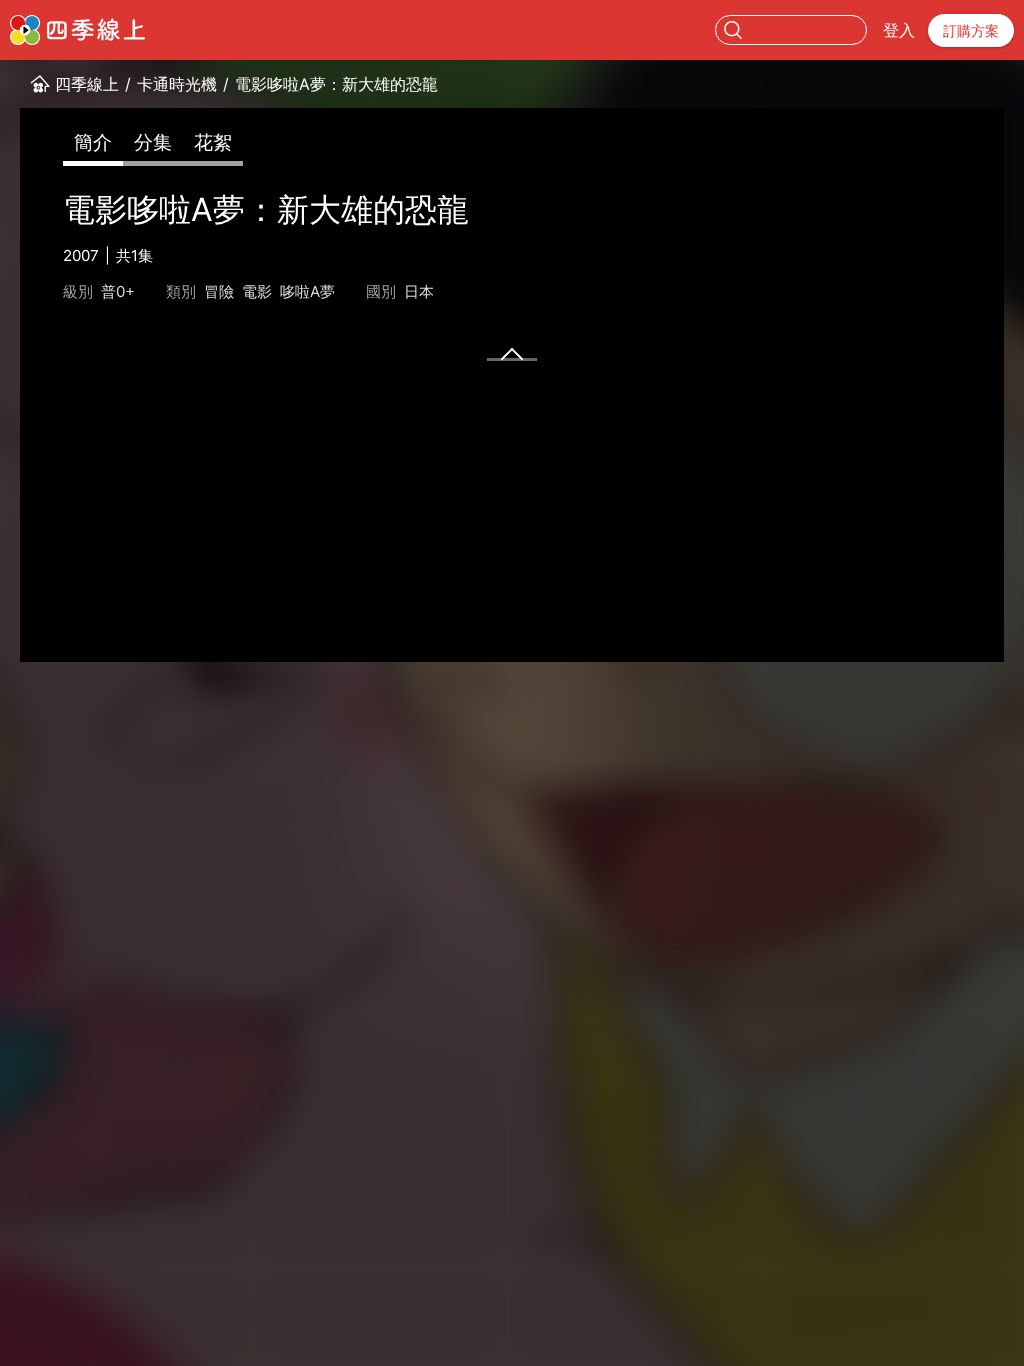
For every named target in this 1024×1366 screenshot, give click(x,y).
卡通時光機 (177, 84)
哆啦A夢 (307, 291)
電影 (257, 291)
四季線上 (87, 84)
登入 (899, 30)
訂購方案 (971, 30)
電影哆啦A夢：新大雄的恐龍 (336, 84)
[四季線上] (77, 30)
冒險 (219, 291)
